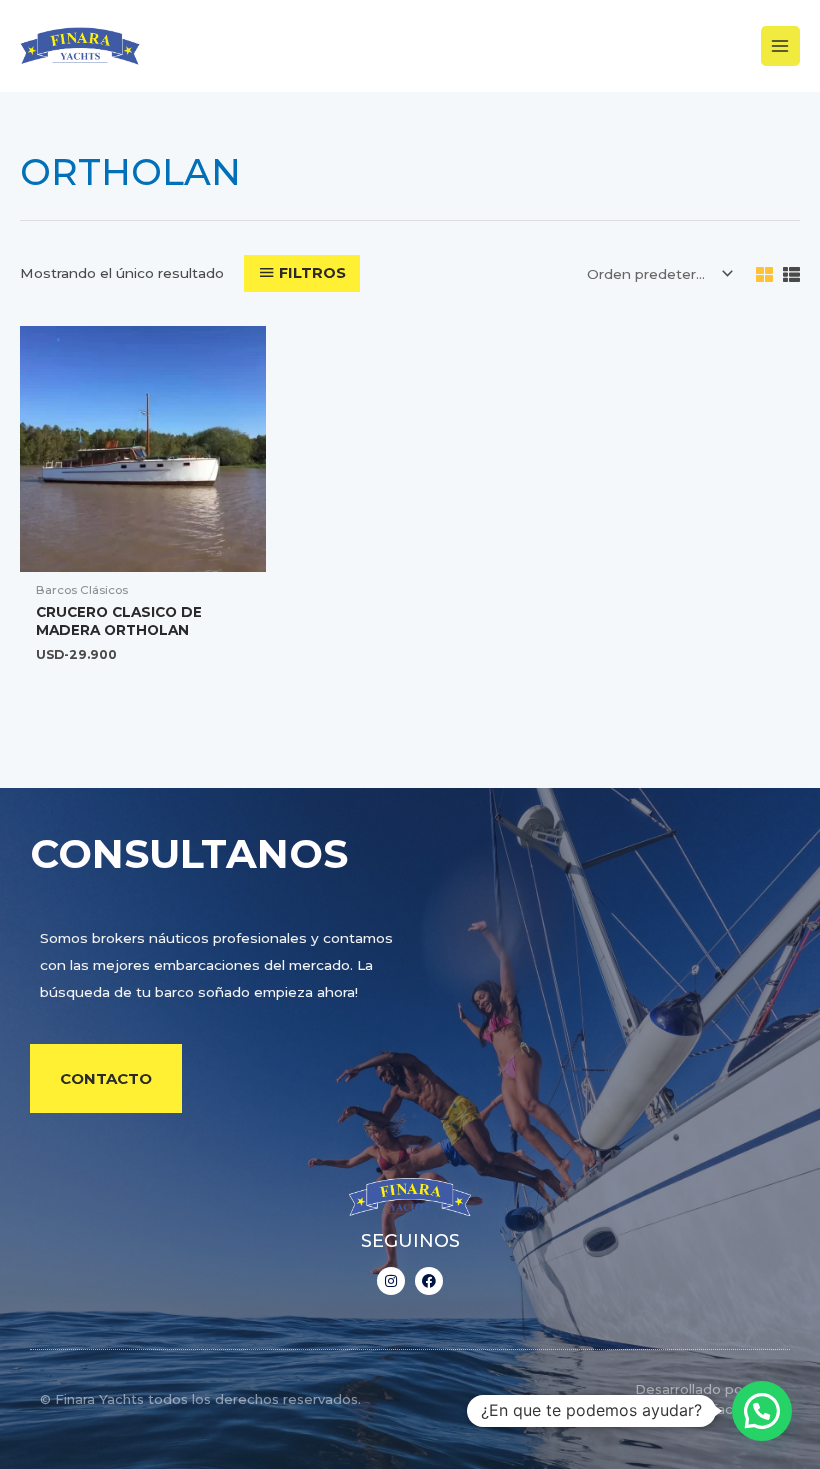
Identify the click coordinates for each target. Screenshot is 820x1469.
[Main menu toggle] (780, 45)
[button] (762, 1411)
